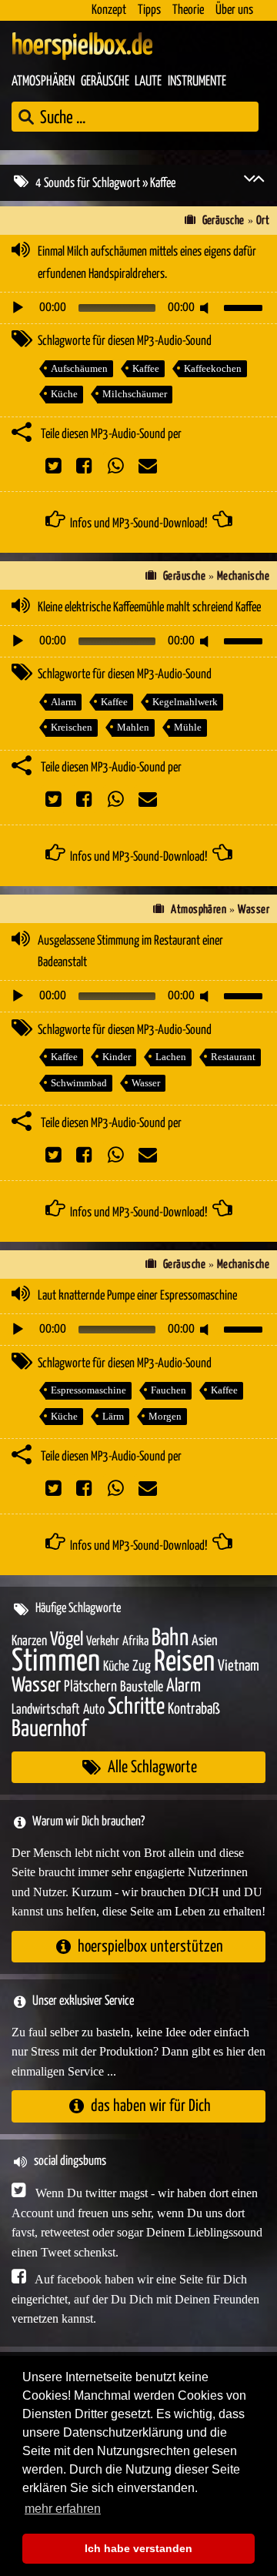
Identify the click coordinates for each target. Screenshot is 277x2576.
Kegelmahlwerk (185, 702)
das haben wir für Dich (151, 2106)
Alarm (63, 702)
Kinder (117, 1057)
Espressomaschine (88, 1390)
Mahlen (133, 727)
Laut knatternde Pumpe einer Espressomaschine (137, 1296)
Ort (263, 221)
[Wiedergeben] (18, 308)
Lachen (171, 1057)
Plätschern (90, 1687)
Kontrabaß (194, 1710)
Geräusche (105, 82)
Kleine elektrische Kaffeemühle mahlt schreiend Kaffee (149, 608)
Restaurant (233, 1057)
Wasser (254, 910)
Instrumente (197, 82)
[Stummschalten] (207, 308)
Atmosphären (43, 82)
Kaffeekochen (213, 368)
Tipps (149, 10)
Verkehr (103, 1642)
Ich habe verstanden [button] (138, 2548)
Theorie (188, 10)
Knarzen (29, 1641)
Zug (142, 1666)
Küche (64, 394)
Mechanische (243, 576)
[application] (138, 308)
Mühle (188, 727)
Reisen (184, 1663)
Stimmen (56, 1662)
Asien (205, 1641)
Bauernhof (49, 1730)
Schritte (136, 1707)
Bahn (170, 1638)
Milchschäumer (135, 394)
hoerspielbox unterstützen (150, 1947)
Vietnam (239, 1666)
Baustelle (142, 1687)
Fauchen (169, 1390)
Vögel (67, 1640)
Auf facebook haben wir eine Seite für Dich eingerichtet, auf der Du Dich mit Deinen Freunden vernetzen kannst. (135, 2299)
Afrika (135, 1642)
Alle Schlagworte (152, 1767)
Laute (148, 82)
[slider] (245, 306)
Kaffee (146, 368)
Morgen (165, 1416)
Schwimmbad (79, 1083)
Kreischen (72, 727)
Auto (94, 1710)
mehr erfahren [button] (63, 2509)
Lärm (113, 1416)
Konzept (109, 10)
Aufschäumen (79, 368)
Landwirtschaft (46, 1710)
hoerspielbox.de (82, 46)
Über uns (234, 10)
